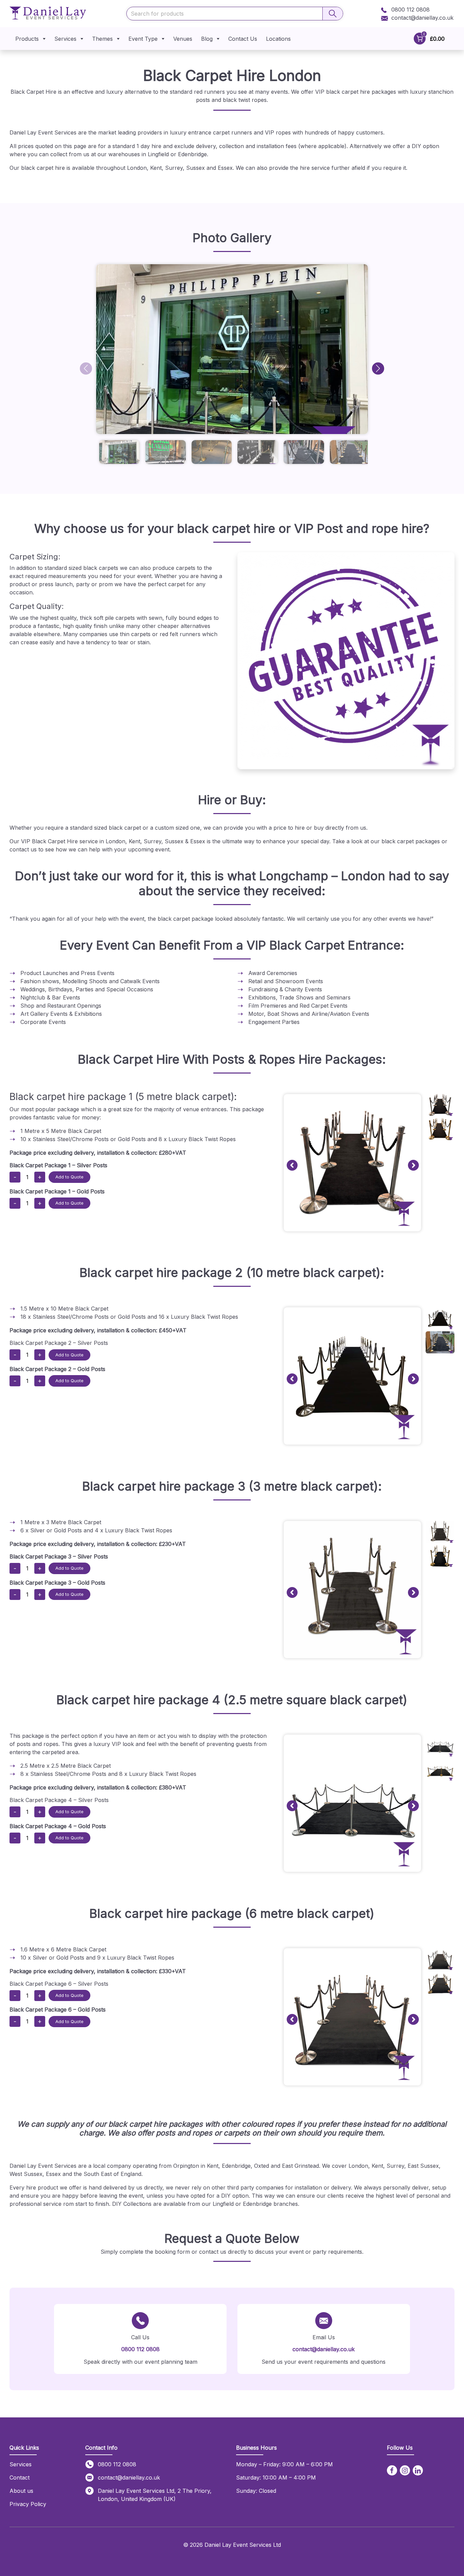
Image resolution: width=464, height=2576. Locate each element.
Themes (102, 39)
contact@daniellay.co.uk (422, 18)
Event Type (143, 39)
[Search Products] (333, 14)
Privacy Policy (28, 2504)
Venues (183, 39)
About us (21, 2491)
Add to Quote (69, 1177)
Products (27, 39)
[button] (378, 368)
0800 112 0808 (410, 10)
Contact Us (243, 39)
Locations (278, 39)
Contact (20, 2478)
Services (65, 39)
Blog (207, 39)
